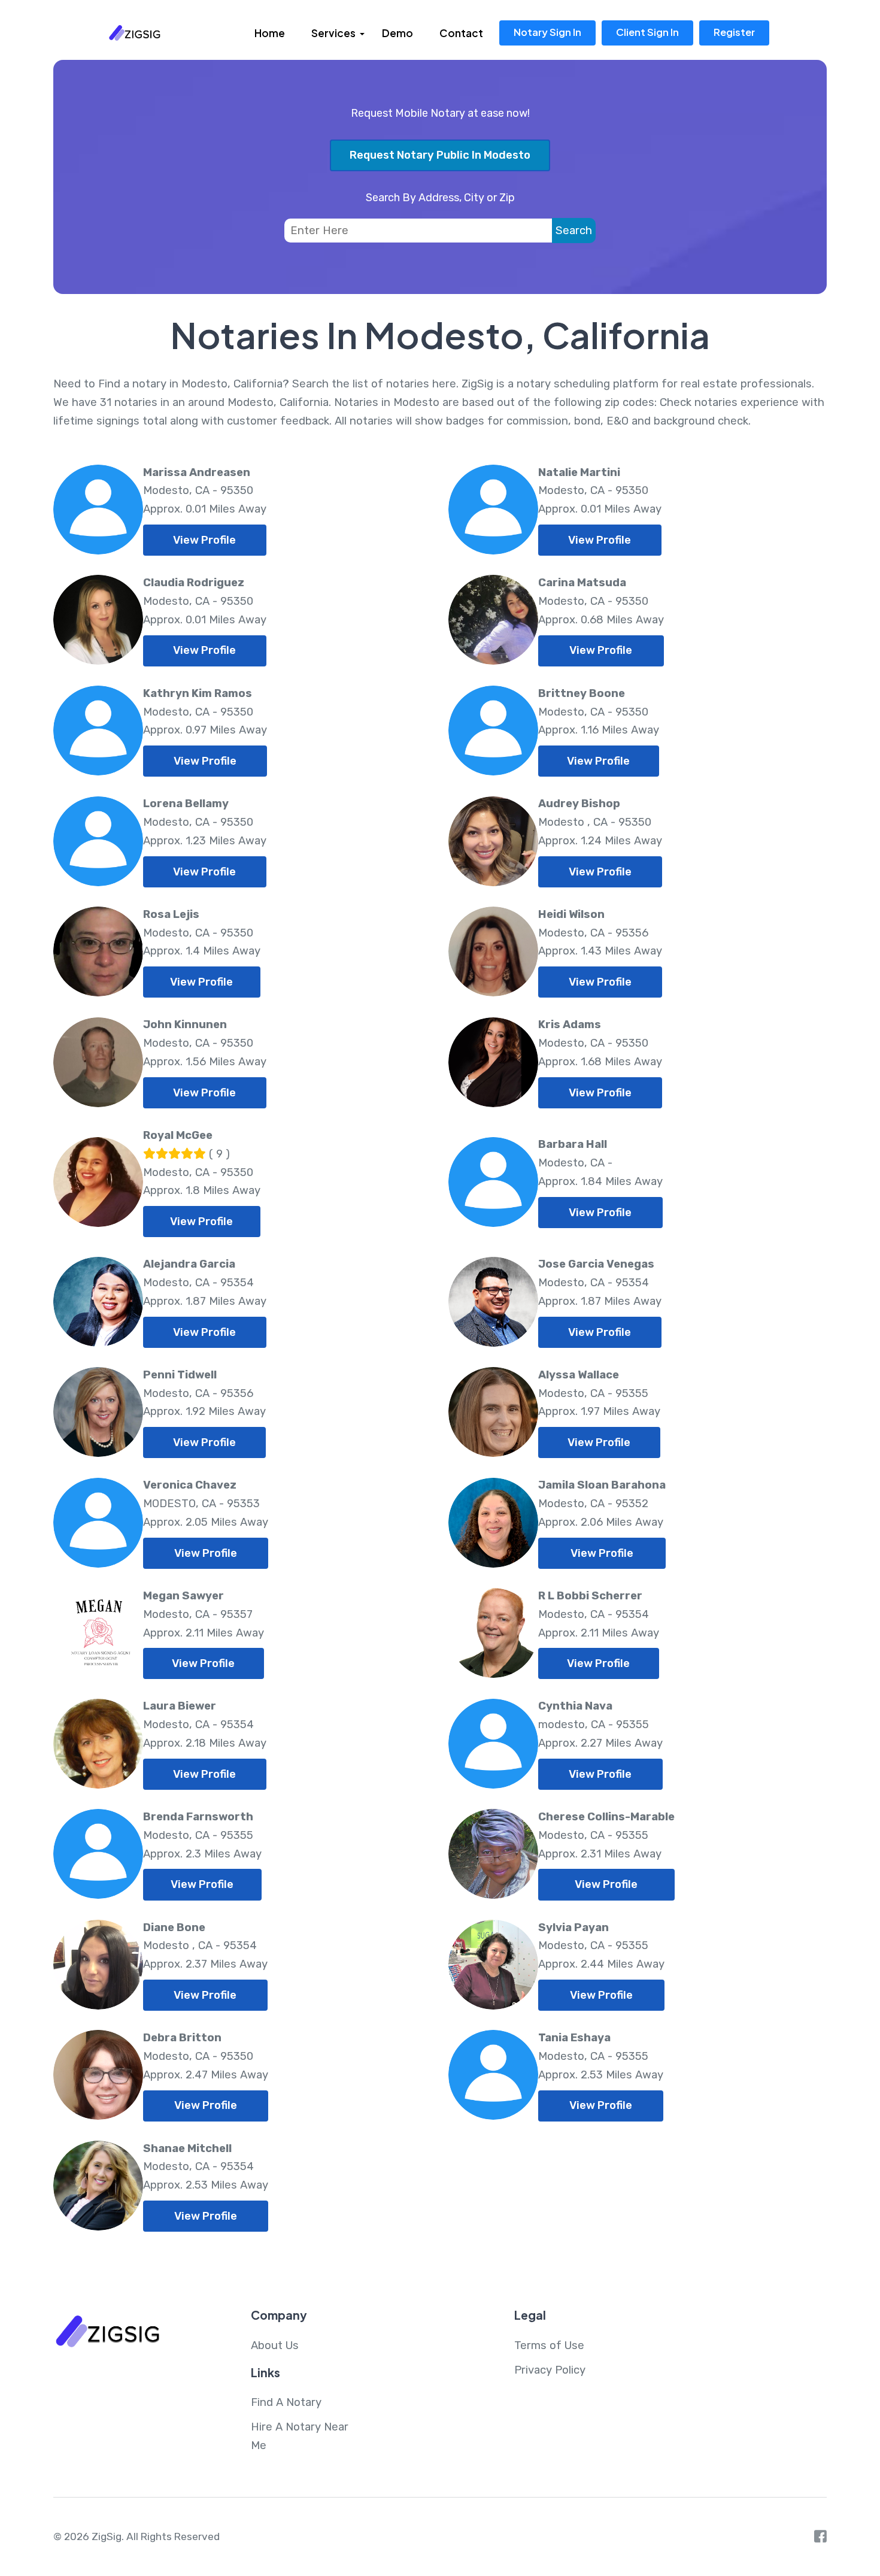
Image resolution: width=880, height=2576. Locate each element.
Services (333, 33)
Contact (461, 33)
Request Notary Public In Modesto (440, 155)
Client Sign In (647, 32)
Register (734, 32)
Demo (397, 33)
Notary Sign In (547, 32)
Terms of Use (549, 2345)
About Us (275, 2345)
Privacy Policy (550, 2370)
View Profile (204, 540)
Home (270, 33)
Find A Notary (286, 2402)
